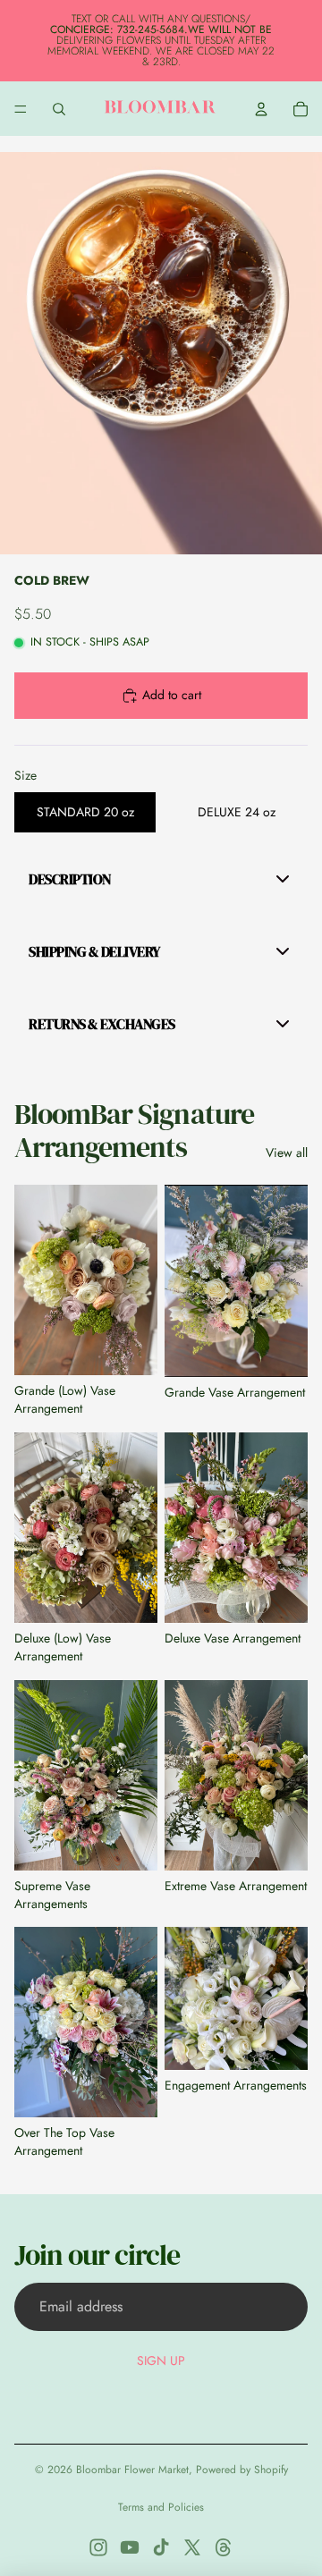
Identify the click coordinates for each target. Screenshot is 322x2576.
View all (287, 1153)
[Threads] (224, 2547)
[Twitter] (192, 2547)
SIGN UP (161, 2361)
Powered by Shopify (242, 2470)
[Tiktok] (161, 2547)
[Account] (261, 109)
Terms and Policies (161, 2507)
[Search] (59, 109)
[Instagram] (98, 2547)
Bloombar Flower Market (132, 2470)
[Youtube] (130, 2547)
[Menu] (21, 109)
